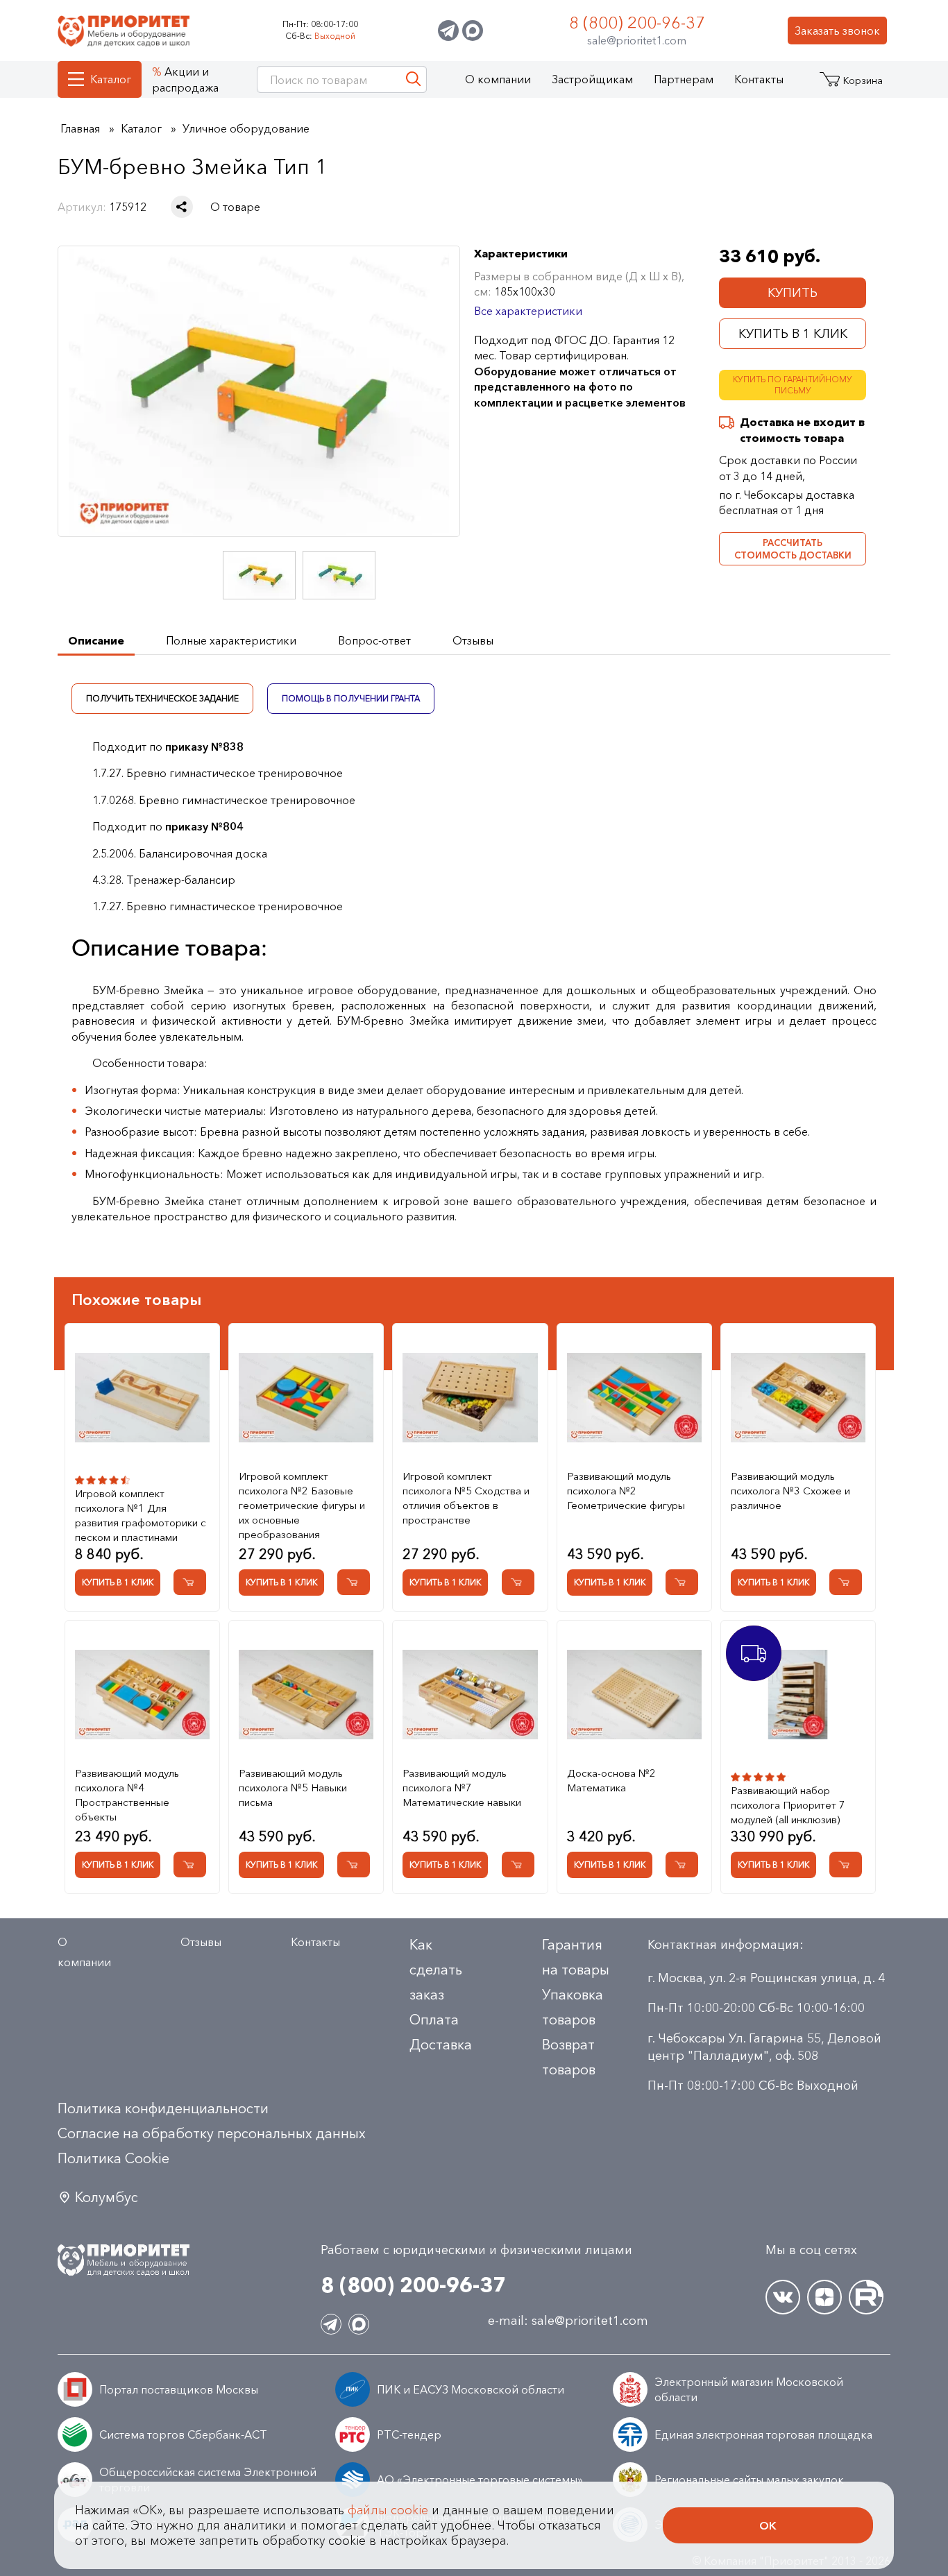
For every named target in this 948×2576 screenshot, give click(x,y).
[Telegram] (448, 31)
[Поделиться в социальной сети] (182, 207)
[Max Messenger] (473, 31)
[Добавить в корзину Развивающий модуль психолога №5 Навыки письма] (354, 1865)
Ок (768, 2525)
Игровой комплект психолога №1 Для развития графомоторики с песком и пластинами (141, 1515)
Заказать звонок (837, 31)
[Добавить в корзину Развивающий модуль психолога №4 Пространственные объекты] (190, 1865)
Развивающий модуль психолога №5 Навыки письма (293, 1788)
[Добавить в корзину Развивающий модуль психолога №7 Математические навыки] (518, 1865)
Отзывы (201, 1942)
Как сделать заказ (436, 1970)
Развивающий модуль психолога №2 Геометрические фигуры (626, 1491)
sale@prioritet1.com (637, 40)
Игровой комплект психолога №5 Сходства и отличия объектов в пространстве (466, 1498)
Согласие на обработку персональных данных (212, 2133)
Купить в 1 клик (793, 334)
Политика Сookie (113, 2158)
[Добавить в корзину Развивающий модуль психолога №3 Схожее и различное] (846, 1582)
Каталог (111, 79)
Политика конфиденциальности (163, 2108)
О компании (498, 79)
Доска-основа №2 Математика (611, 1780)
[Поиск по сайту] (413, 79)
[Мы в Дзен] (824, 2297)
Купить (793, 293)
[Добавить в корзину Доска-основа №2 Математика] (682, 1865)
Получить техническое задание (162, 698)
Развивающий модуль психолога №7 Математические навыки (462, 1788)
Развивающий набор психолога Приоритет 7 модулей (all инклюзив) (788, 1805)
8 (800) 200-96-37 (637, 23)
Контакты (759, 79)
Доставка (441, 2045)
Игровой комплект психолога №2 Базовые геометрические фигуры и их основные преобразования (302, 1505)
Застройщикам (592, 79)
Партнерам (684, 79)
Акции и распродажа (185, 79)
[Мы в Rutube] (866, 2297)
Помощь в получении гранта (351, 698)
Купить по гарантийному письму (793, 385)
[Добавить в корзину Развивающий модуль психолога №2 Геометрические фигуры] (682, 1582)
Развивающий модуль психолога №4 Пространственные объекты (127, 1795)
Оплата (434, 2020)
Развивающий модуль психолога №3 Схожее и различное (790, 1491)
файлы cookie (388, 2510)
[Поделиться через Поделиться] (182, 207)
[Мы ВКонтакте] (783, 2297)
